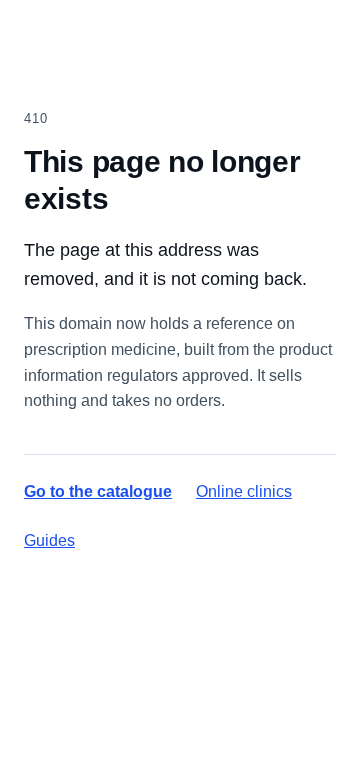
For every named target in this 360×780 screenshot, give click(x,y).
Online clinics (244, 491)
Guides (49, 540)
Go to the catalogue (98, 491)
